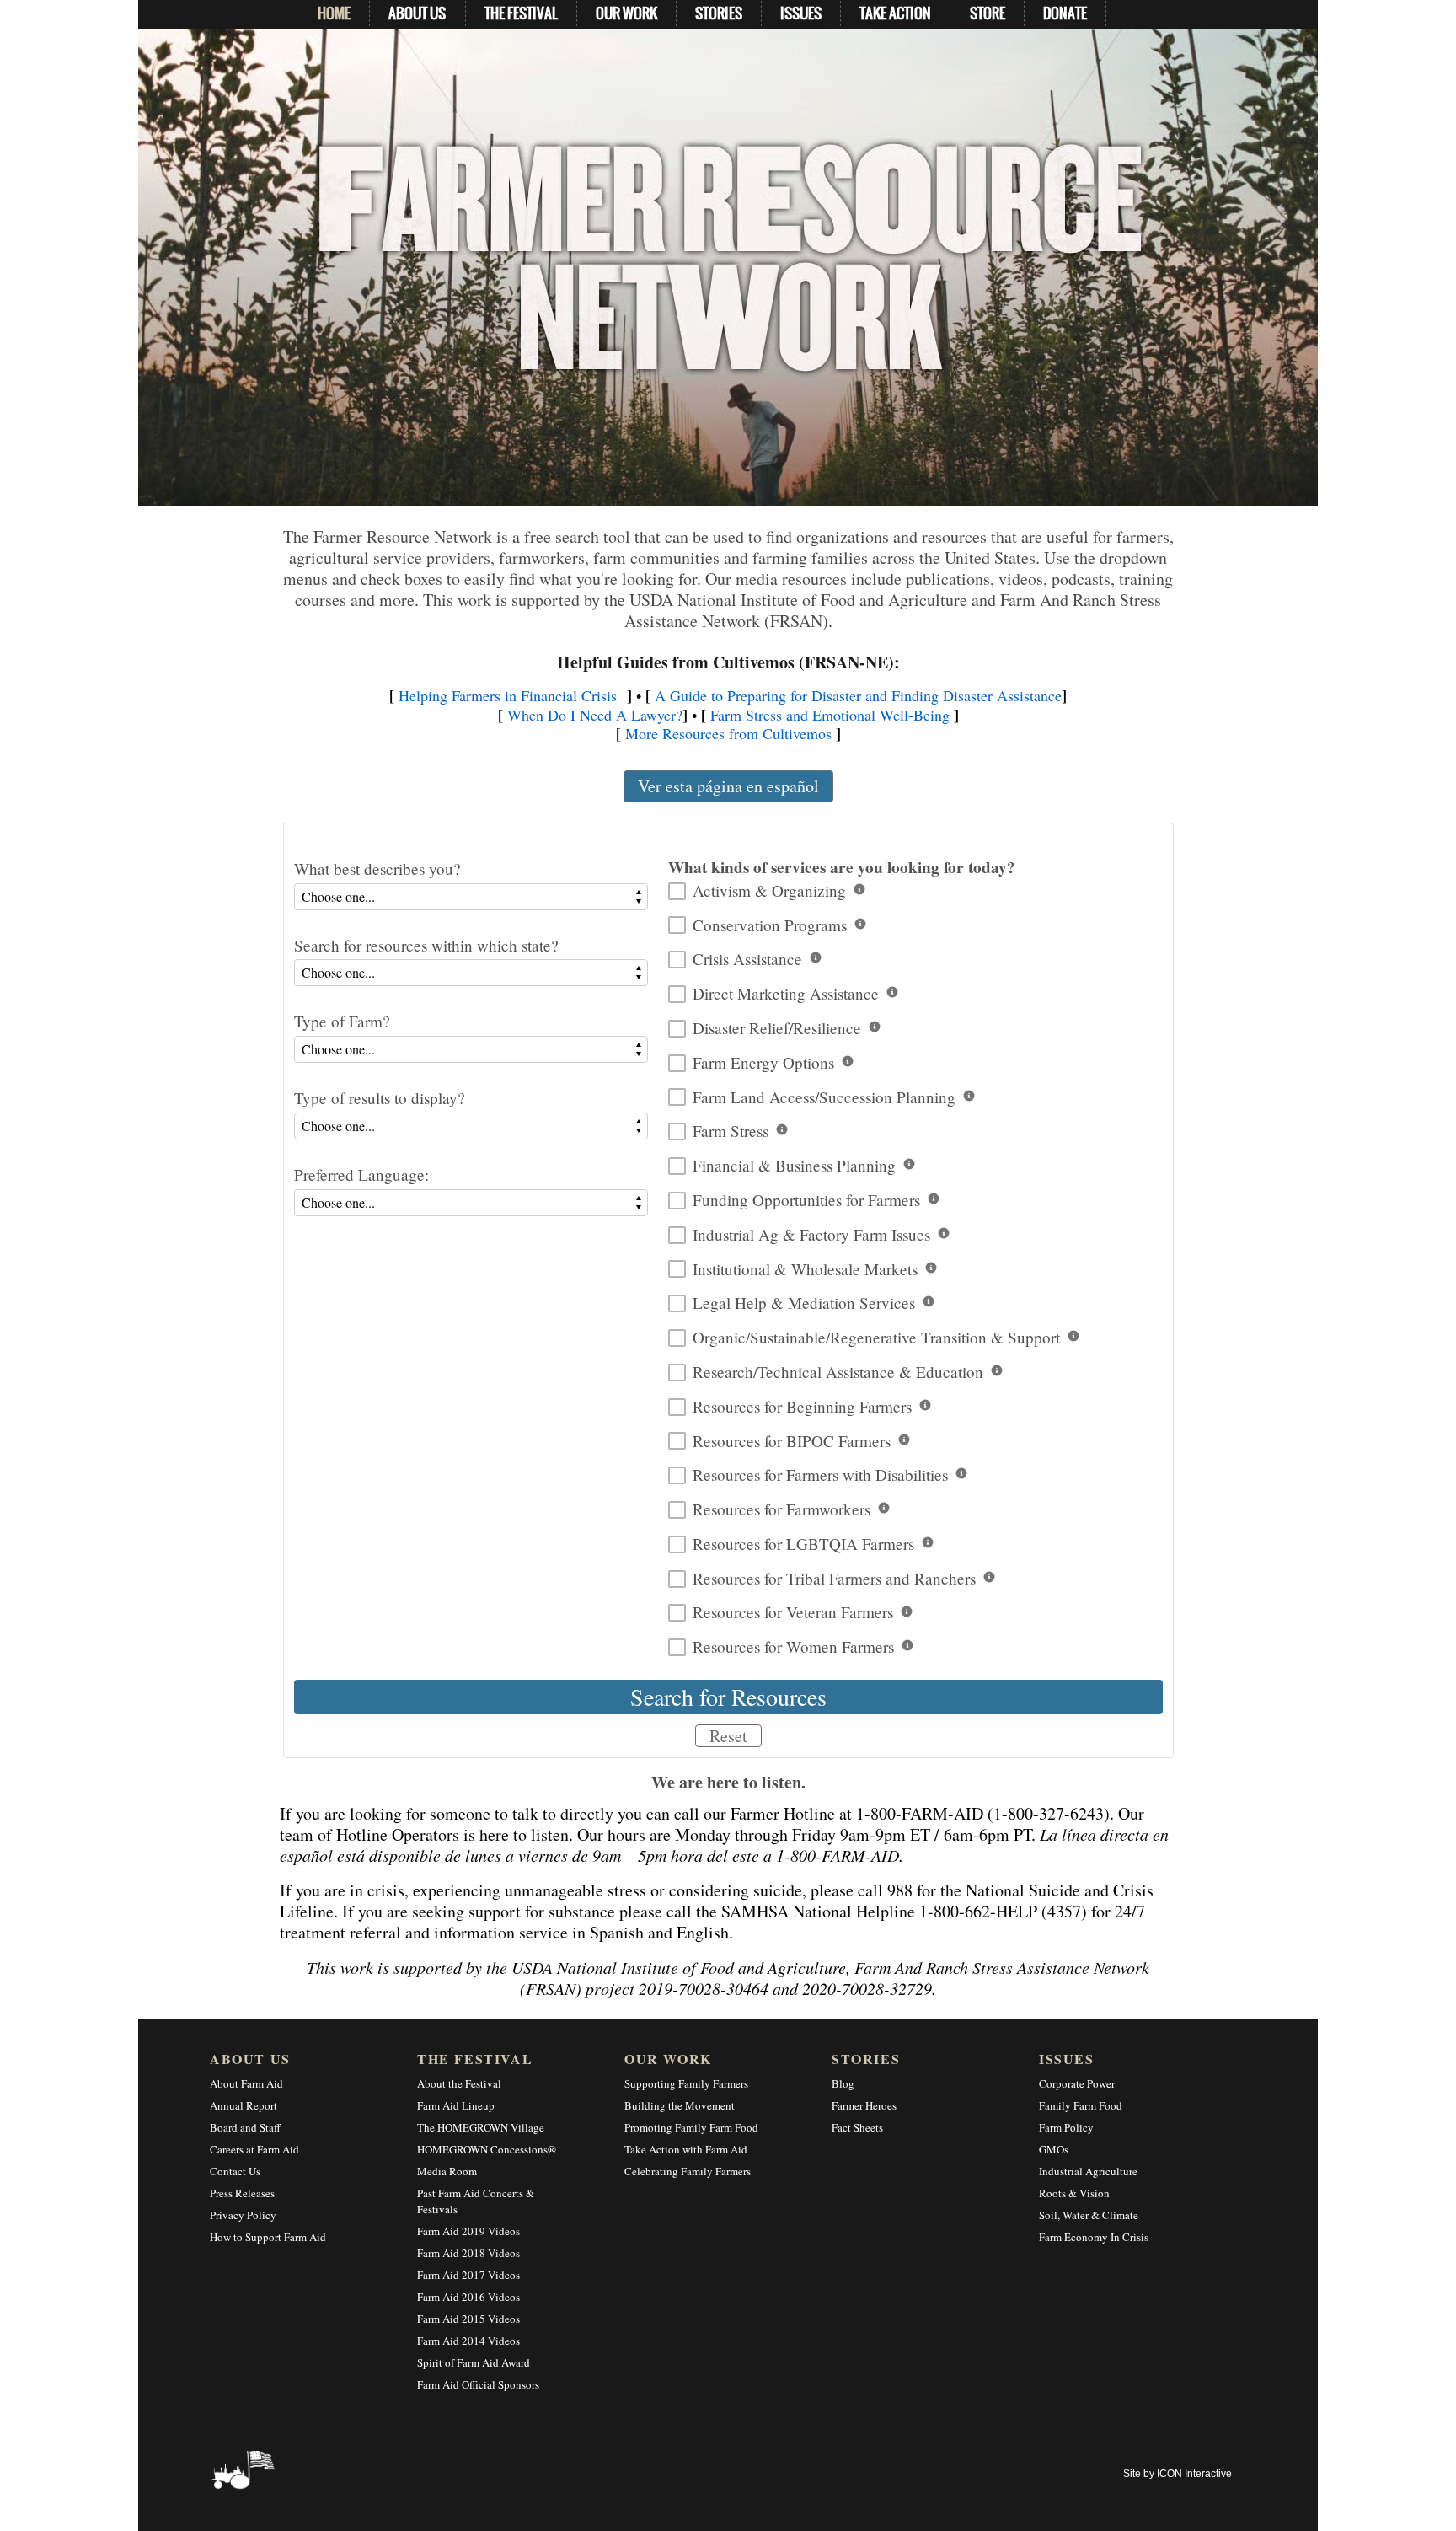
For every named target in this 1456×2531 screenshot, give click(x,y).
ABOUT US (417, 13)
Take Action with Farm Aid (686, 2149)
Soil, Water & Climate (1089, 2215)
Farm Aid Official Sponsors (478, 2384)
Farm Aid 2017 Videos (468, 2275)
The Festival (475, 2059)
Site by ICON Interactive (1178, 2474)
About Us (250, 2059)
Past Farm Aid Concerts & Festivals (476, 2201)
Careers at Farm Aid (254, 2149)
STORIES (719, 13)
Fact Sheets (857, 2127)
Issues (1067, 2059)
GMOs (1054, 2149)
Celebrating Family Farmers (688, 2171)
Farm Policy (1066, 2127)
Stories (866, 2059)
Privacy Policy (243, 2215)
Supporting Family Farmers (686, 2083)
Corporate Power (1077, 2083)
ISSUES (801, 13)
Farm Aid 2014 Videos (468, 2341)
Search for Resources (728, 1697)
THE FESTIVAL (521, 13)
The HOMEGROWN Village (481, 2127)
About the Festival (459, 2083)
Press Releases (242, 2193)
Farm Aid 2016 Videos (468, 2297)
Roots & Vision (1074, 2193)
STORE (988, 13)
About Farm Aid (246, 2083)
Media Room (447, 2171)
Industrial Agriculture (1088, 2171)
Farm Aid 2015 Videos (468, 2319)
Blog (843, 2083)
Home (334, 13)
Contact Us (235, 2171)
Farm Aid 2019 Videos (468, 2231)
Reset (728, 1736)
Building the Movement (680, 2105)
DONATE (1065, 13)
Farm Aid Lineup (456, 2105)
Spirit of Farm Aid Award (474, 2362)
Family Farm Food (1081, 2105)
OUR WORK (626, 13)
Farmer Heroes (864, 2105)
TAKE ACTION (895, 13)
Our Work (668, 2059)
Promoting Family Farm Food (691, 2127)
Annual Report (244, 2105)
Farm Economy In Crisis (1094, 2237)
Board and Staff (245, 2127)
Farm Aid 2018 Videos (468, 2253)
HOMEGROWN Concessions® (487, 2149)
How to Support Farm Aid (268, 2237)
